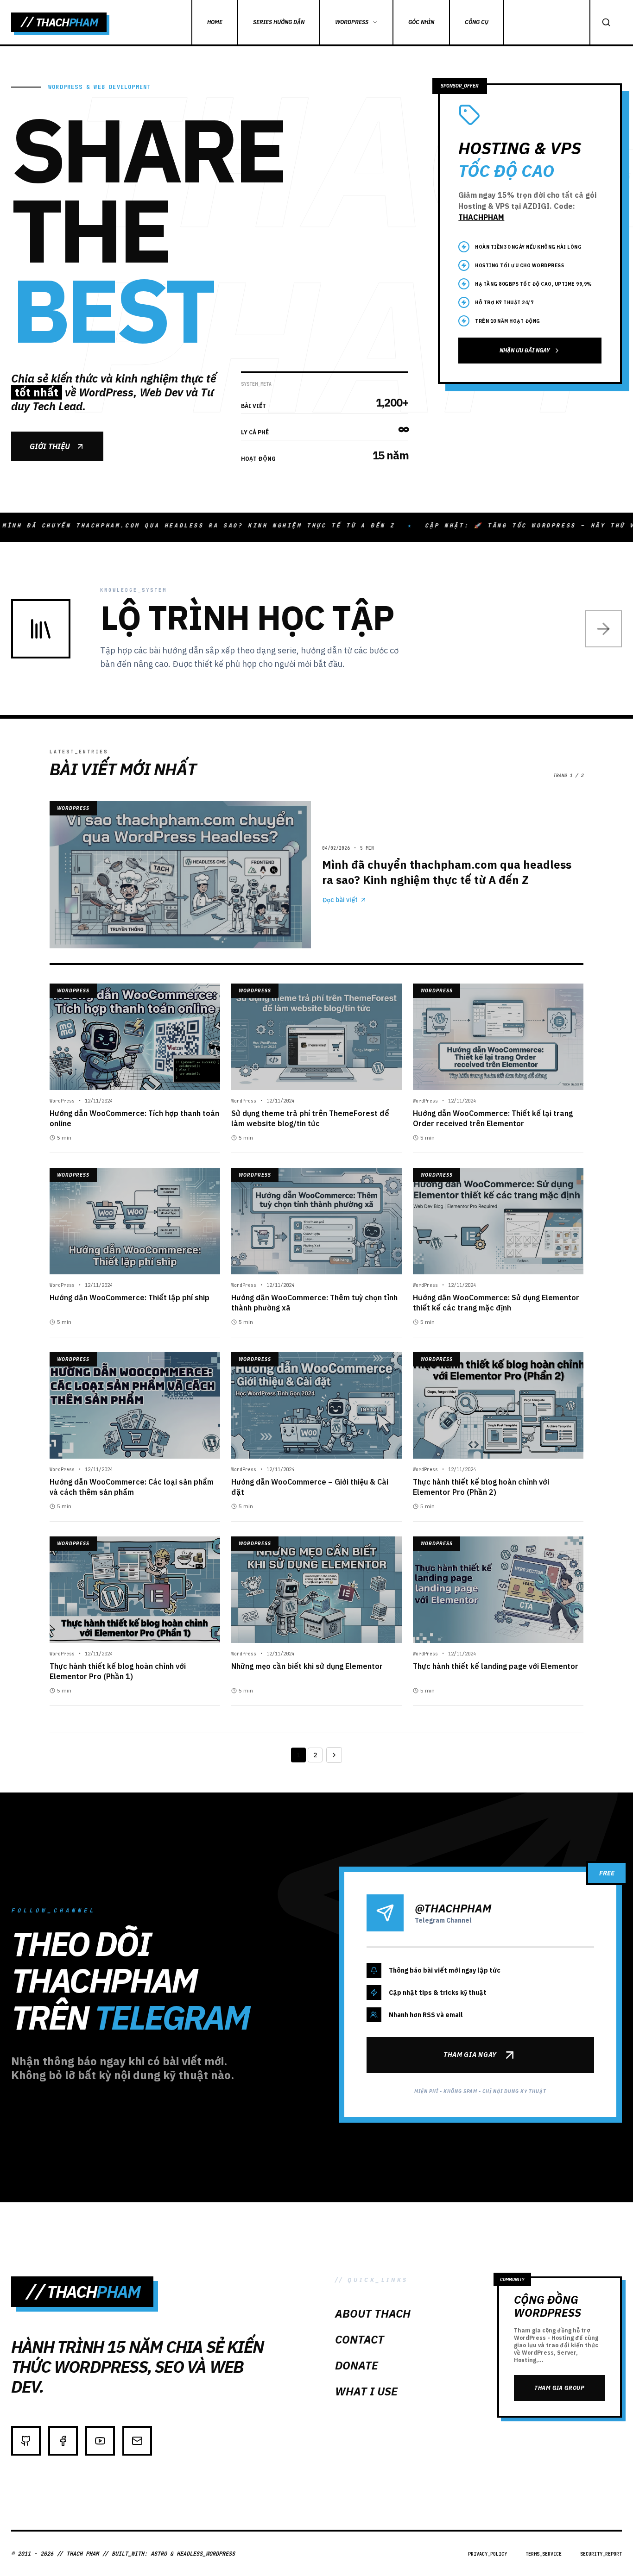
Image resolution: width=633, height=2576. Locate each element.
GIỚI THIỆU (50, 446)
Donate (357, 2365)
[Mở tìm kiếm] (606, 22)
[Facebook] (63, 2441)
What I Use (366, 2391)
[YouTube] (100, 2441)
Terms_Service (544, 2554)
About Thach (373, 2313)
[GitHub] (26, 2441)
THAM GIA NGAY (470, 2055)
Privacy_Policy (487, 2554)
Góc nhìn (421, 22)
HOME (215, 22)
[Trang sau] (334, 1755)
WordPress (352, 22)
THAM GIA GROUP (559, 2388)
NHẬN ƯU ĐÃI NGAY (525, 350)
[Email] (137, 2441)
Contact (360, 2339)
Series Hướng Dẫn (279, 22)
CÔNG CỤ (477, 22)
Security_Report (601, 2554)
